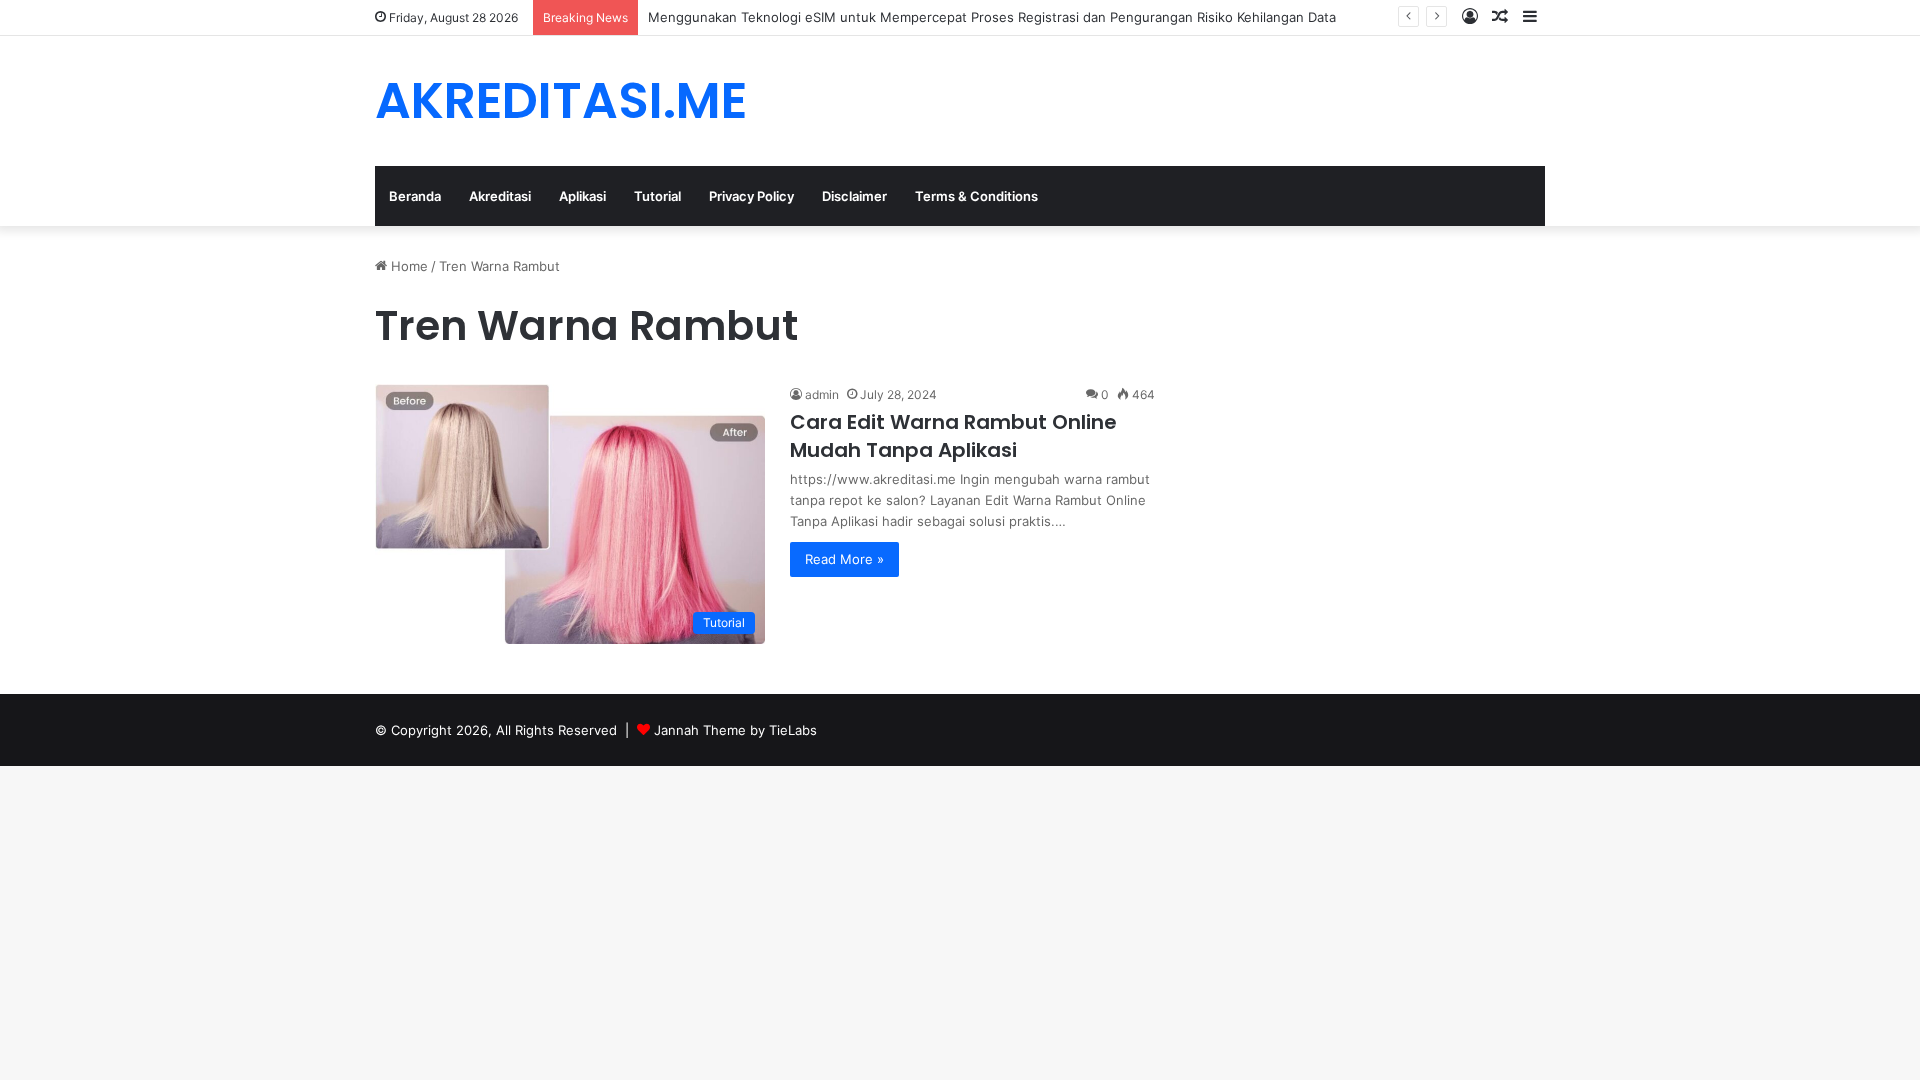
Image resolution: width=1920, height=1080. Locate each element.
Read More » (844, 559)
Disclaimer (854, 196)
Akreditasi (500, 196)
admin (822, 394)
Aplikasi (582, 196)
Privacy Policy (751, 196)
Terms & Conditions (976, 196)
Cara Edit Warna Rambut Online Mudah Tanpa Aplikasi (953, 436)
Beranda (415, 196)
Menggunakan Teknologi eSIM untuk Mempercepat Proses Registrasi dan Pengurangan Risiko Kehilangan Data (992, 17)
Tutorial (657, 196)
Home (407, 266)
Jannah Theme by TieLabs (735, 730)
